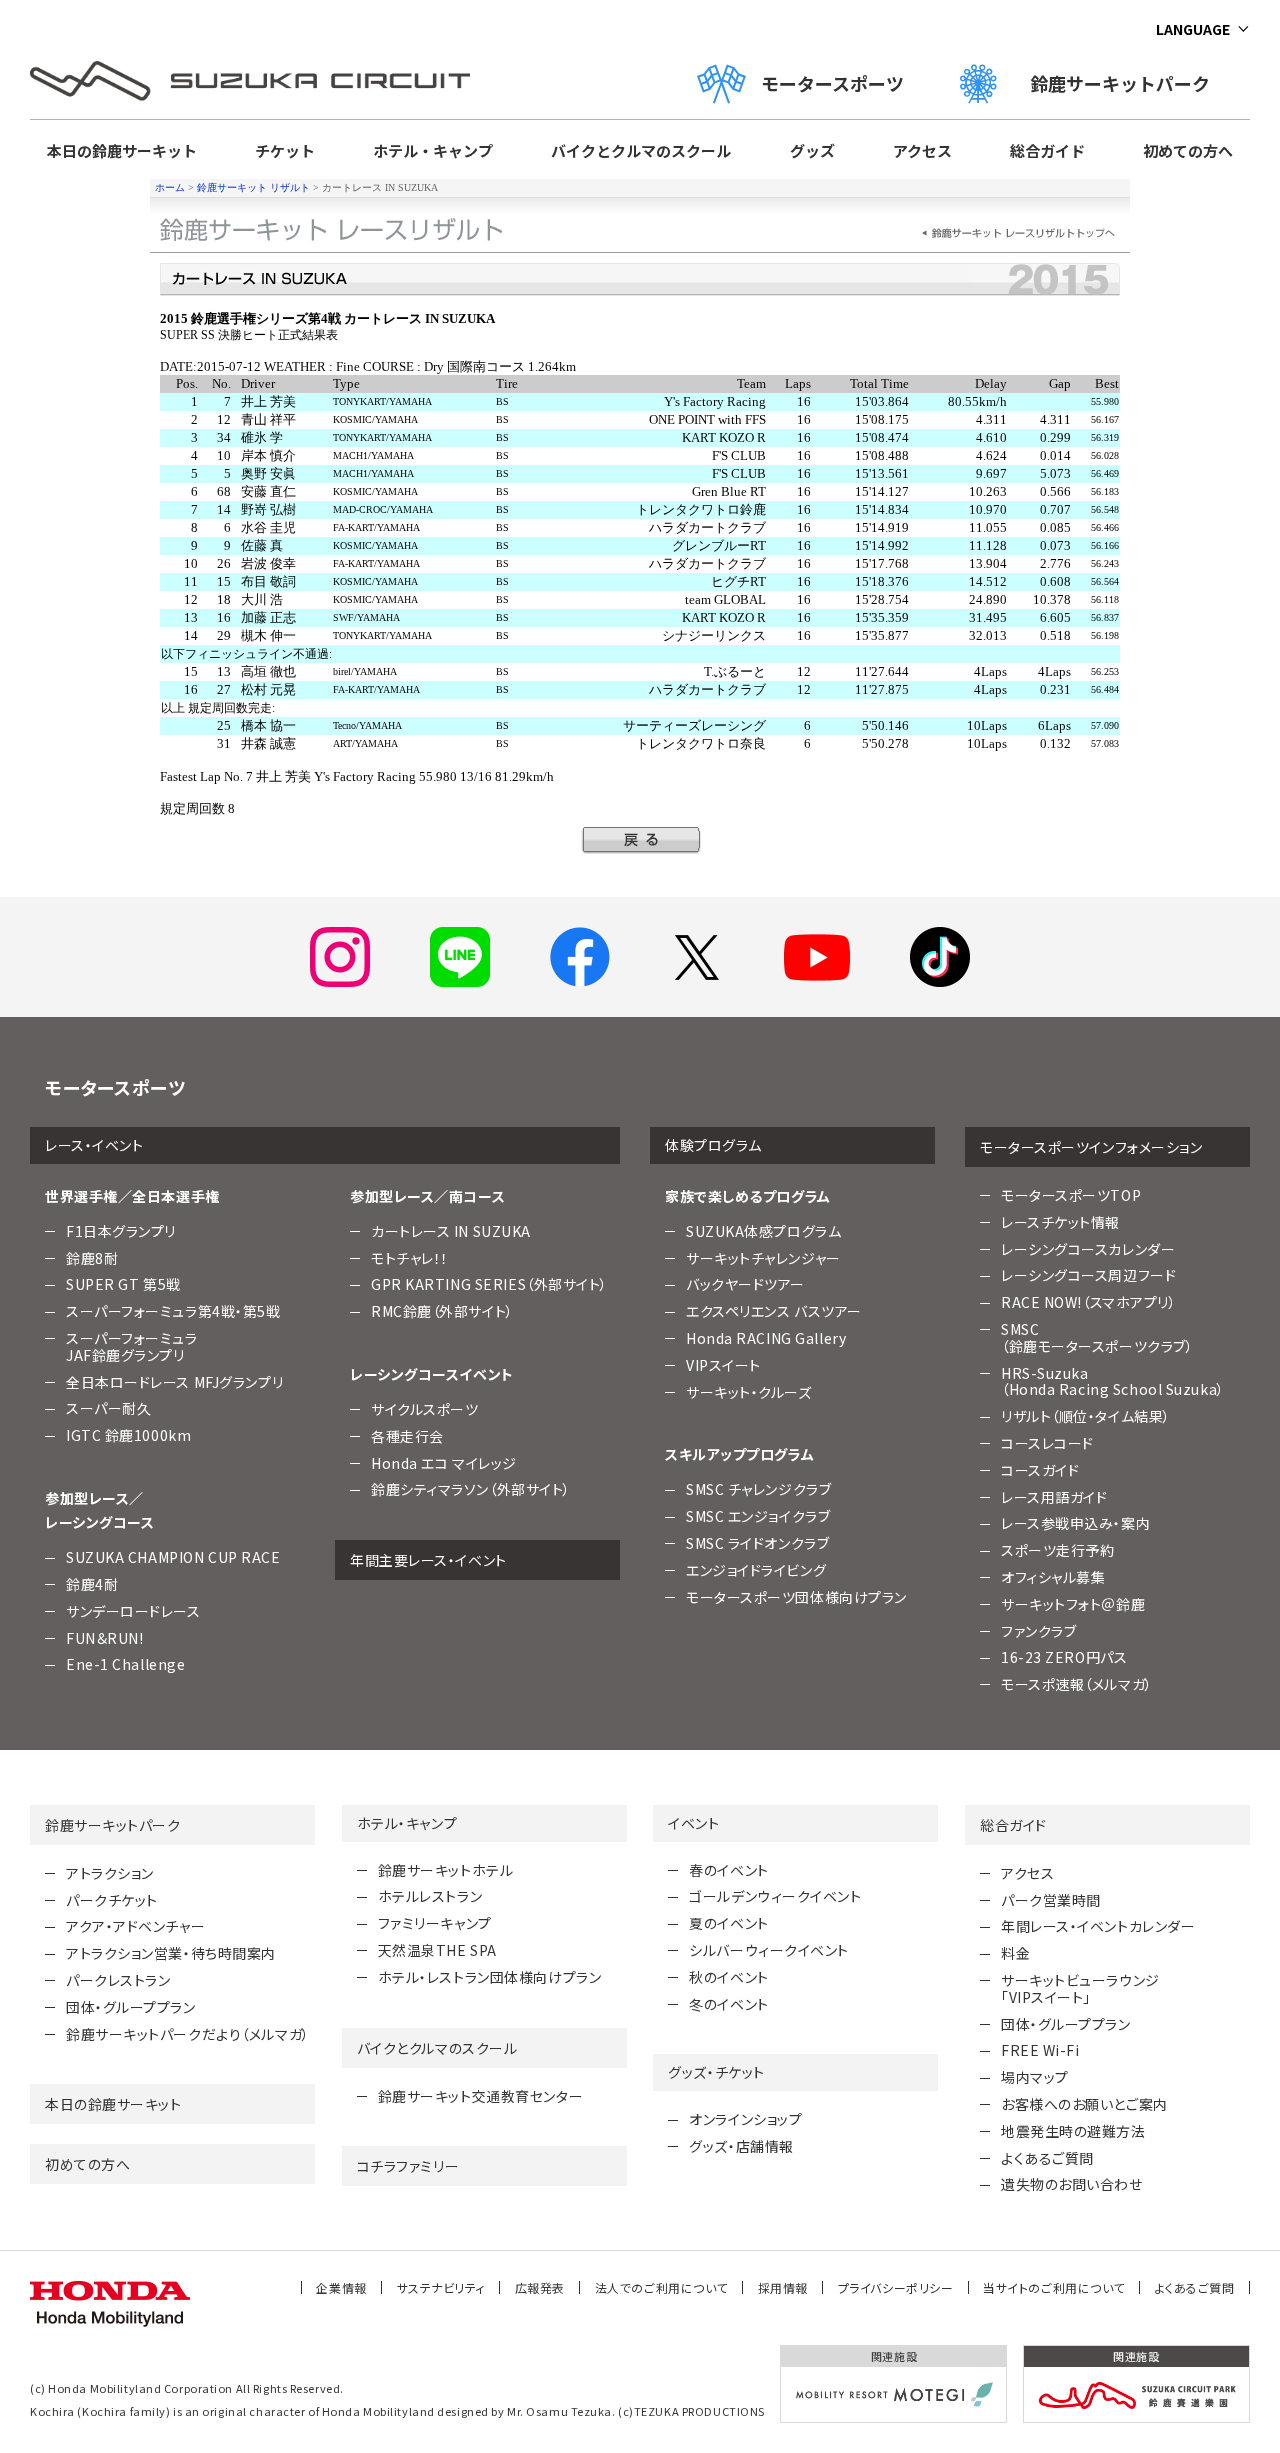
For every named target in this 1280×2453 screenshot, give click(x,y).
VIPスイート (723, 1365)
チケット (285, 150)
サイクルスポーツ (424, 1409)
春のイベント (728, 1870)
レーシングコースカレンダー (1088, 1249)
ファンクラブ (1038, 1631)
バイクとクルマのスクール (641, 150)
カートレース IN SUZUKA (451, 1231)
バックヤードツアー (745, 1284)
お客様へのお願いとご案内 (1084, 2104)
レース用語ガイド (1054, 1497)
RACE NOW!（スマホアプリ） (1089, 1302)
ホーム (170, 187)
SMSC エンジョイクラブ (758, 1516)
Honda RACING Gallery (766, 1338)
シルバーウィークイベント (769, 1950)
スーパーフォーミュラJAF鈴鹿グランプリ (132, 1346)
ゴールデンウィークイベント (775, 1896)
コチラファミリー (408, 2166)
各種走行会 (407, 1436)
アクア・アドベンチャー (135, 1926)
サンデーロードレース (133, 1611)
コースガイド (1040, 1470)
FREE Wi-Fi (1040, 2050)
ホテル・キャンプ (433, 150)
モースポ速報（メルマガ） (1077, 1684)
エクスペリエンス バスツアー (774, 1311)
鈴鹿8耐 (92, 1258)
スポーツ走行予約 (1057, 1550)
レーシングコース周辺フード (1088, 1275)
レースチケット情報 (1060, 1222)
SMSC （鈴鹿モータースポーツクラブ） (1097, 1337)
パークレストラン (118, 1980)
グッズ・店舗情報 (741, 2146)
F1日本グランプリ (121, 1231)
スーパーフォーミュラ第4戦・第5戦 (173, 1311)
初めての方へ (1188, 150)
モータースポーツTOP (1071, 1195)
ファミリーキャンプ (435, 1923)
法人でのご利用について (661, 2287)
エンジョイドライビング (756, 1570)
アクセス (922, 150)
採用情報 (783, 2287)
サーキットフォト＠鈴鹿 (1073, 1604)
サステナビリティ (441, 2287)
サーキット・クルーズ (749, 1392)
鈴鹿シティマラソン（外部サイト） (471, 1489)
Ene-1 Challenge (125, 1664)
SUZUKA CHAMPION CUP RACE (173, 1557)
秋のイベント (728, 1977)
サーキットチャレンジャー (763, 1258)
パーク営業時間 (1051, 1900)
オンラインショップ (745, 2119)
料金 (1015, 1953)
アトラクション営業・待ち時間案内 (171, 1953)
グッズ (812, 150)
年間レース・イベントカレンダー (1098, 1926)
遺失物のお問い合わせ (1072, 2184)
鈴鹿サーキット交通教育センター (480, 2096)
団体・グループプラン (131, 2007)
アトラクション (110, 1873)
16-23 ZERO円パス (1064, 1657)
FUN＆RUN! (104, 1638)
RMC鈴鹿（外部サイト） (442, 1311)
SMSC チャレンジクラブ (758, 1489)
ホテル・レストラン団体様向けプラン (490, 1977)
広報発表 (540, 2287)
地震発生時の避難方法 (1073, 2131)
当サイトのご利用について (1054, 2287)
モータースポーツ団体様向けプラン (796, 1597)
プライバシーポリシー (896, 2287)
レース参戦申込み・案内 (1075, 1523)
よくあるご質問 (1047, 2158)
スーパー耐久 (108, 1408)
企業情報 (341, 2287)
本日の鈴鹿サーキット (122, 150)
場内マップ (1035, 2077)
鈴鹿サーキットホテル (446, 1870)
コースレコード (1047, 1443)
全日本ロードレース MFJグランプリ (174, 1382)
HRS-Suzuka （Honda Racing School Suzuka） (1113, 1381)
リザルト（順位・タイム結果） (1086, 1416)
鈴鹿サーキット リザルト (253, 187)
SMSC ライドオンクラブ (757, 1543)
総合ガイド (1047, 150)
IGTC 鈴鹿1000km (128, 1435)
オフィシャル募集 (1053, 1577)
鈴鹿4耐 (92, 1584)
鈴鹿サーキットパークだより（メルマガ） (188, 2034)
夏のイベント (728, 1923)
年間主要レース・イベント (428, 1560)
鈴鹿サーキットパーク (1129, 83)
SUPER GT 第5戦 (123, 1284)
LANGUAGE (1193, 29)
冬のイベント (728, 2004)
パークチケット (112, 1900)
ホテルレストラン (430, 1896)
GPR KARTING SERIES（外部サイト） (489, 1284)
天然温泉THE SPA (437, 1950)
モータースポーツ (832, 83)
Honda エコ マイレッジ (444, 1463)
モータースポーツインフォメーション (1091, 1147)
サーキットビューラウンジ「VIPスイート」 (1080, 1988)
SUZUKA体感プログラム (763, 1231)
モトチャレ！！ (410, 1258)
